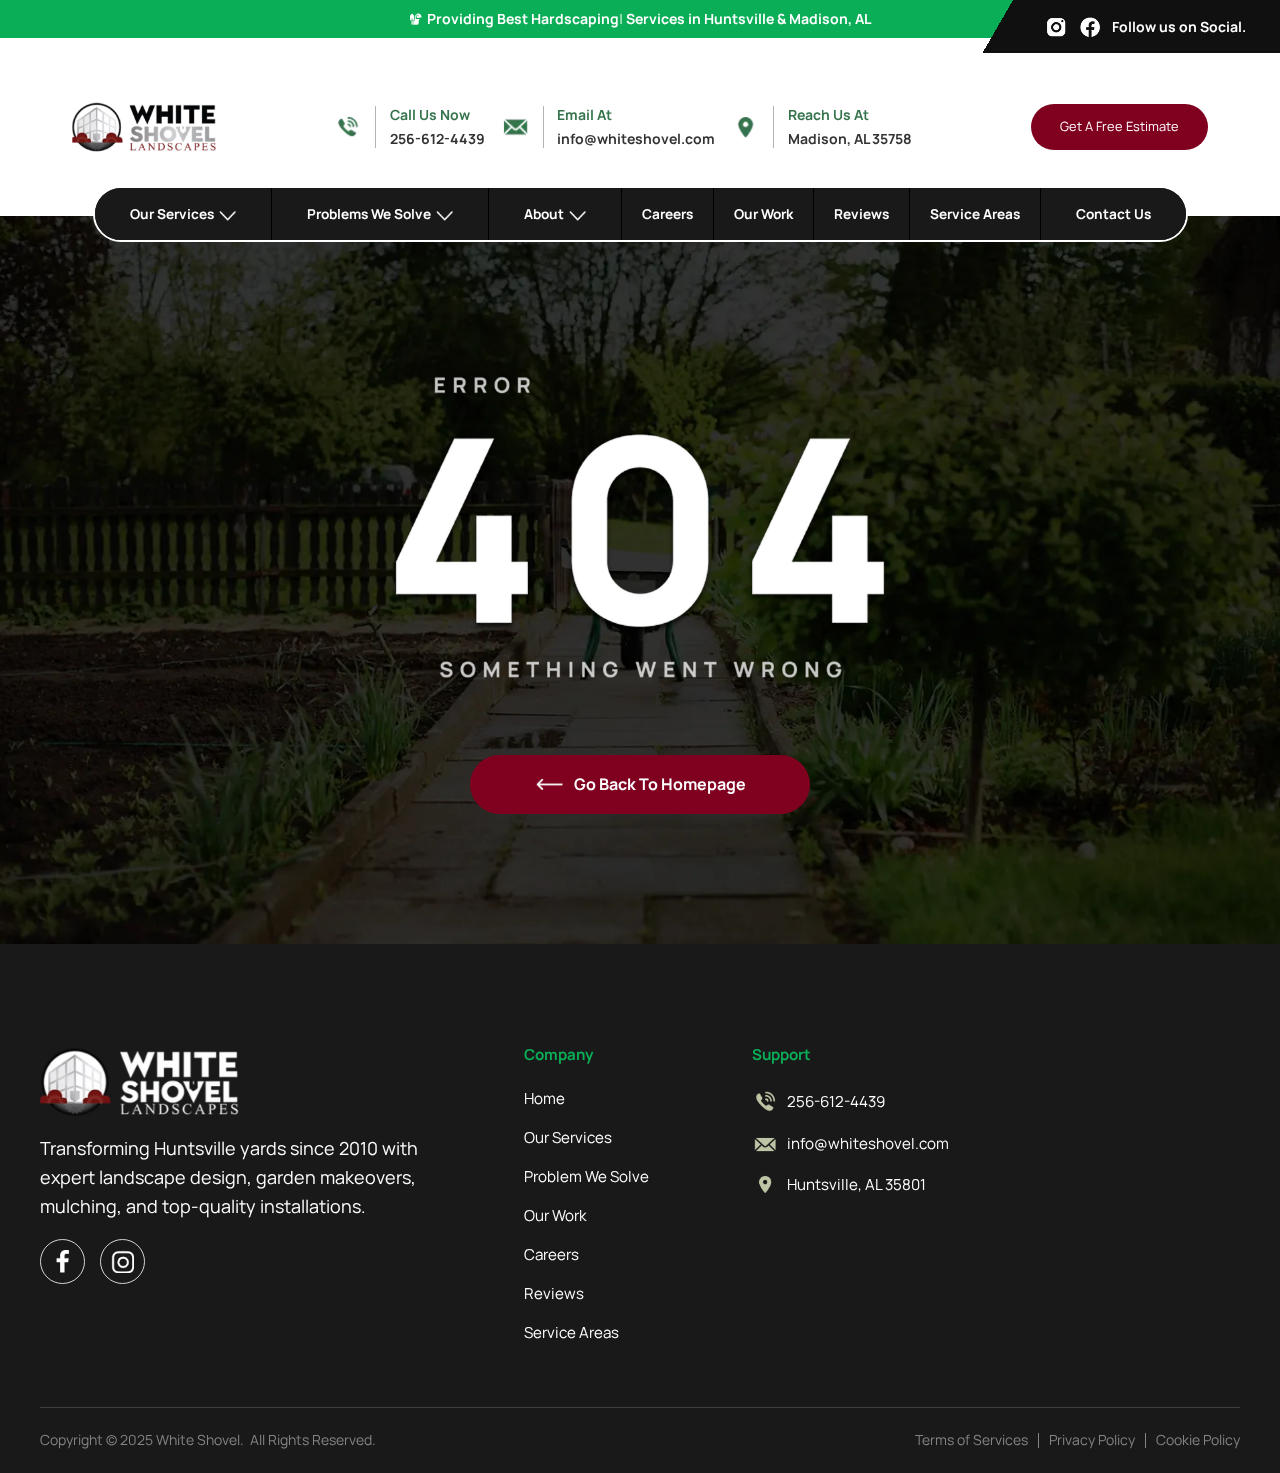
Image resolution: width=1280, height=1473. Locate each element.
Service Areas (975, 213)
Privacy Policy (1092, 1439)
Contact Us (1113, 213)
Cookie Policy (1198, 1439)
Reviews (861, 213)
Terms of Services (971, 1439)
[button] (183, 213)
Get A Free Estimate (1119, 126)
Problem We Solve (586, 1177)
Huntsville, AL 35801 (856, 1185)
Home (544, 1099)
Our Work (763, 213)
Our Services (568, 1138)
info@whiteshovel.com (868, 1144)
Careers (667, 213)
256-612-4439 (836, 1102)
